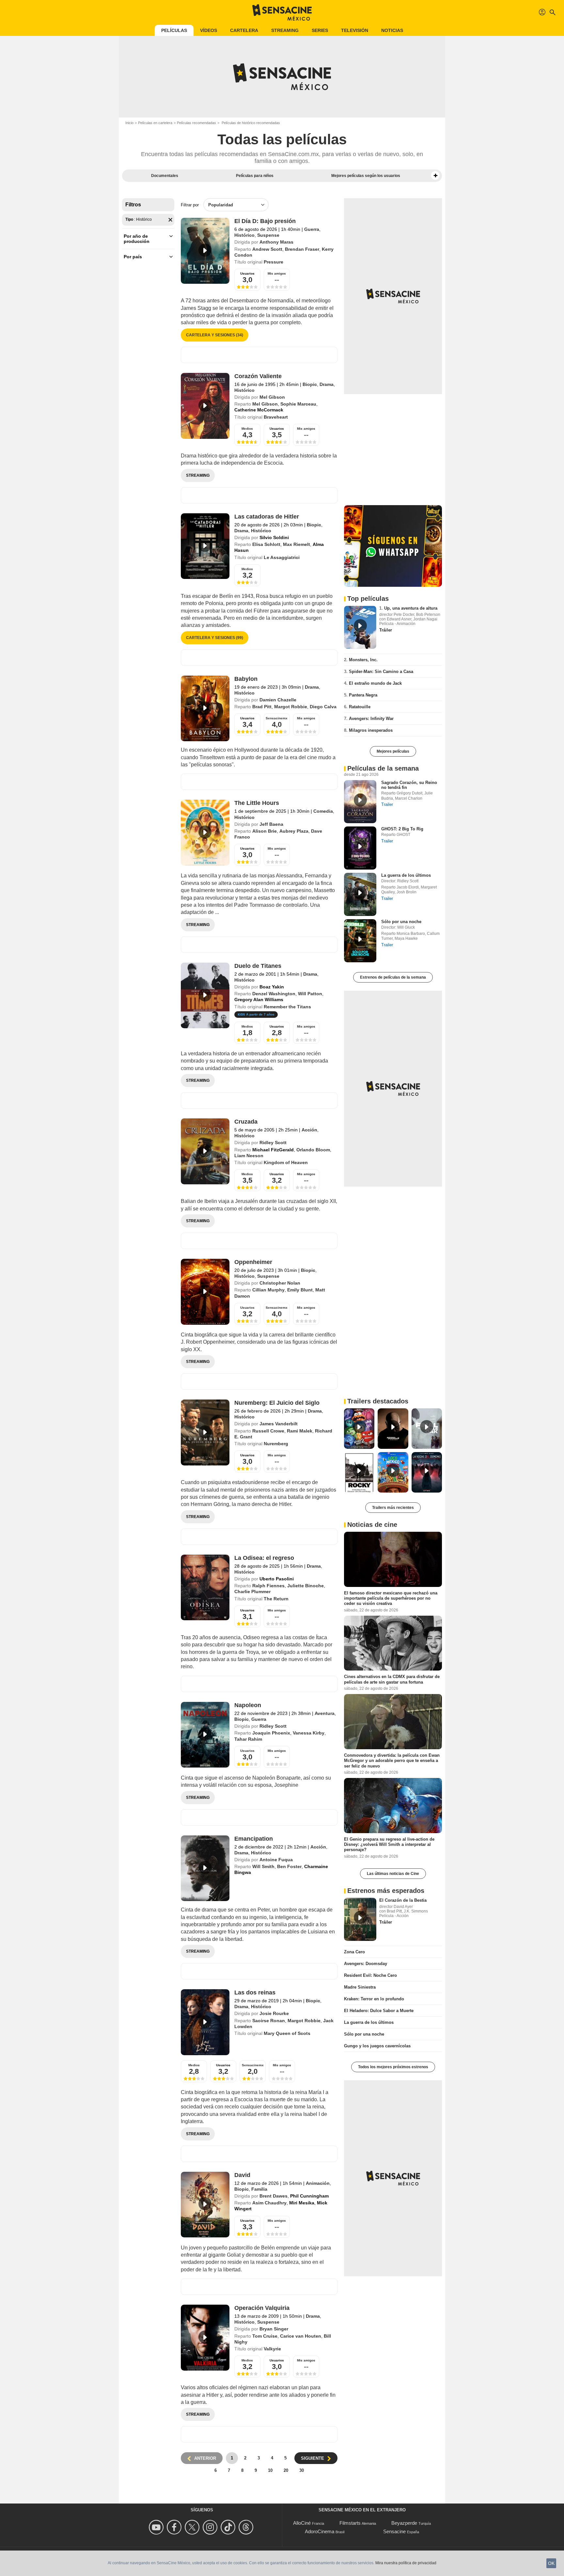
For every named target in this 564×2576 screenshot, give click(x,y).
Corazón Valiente (258, 376)
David (242, 2175)
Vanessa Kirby (309, 1733)
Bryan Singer (274, 2329)
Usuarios (247, 1308)
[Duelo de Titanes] (205, 996)
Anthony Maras (276, 242)
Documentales (165, 176)
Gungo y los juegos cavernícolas (377, 2046)
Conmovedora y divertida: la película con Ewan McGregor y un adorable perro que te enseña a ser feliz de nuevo (392, 1761)
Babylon (246, 679)
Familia (259, 2189)
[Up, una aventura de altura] (360, 627)
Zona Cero (354, 1952)
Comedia (323, 811)
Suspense (268, 235)
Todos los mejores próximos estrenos (393, 2067)
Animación (318, 2183)
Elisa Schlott (266, 544)
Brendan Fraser (302, 249)
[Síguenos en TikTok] (229, 2527)
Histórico (244, 235)
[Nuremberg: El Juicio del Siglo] (205, 1432)
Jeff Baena (271, 824)
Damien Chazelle (278, 700)
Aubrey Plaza (294, 831)
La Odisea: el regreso (264, 1558)
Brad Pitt (262, 707)
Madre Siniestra (360, 1987)
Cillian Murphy (268, 1290)
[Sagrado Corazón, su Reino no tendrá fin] (360, 802)
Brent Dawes (274, 2196)
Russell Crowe (268, 1431)
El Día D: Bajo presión (265, 221)
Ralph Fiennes (268, 1586)
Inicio (129, 123)
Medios (247, 429)
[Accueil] (282, 12)
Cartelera (244, 30)
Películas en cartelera (155, 123)
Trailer (387, 804)
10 (270, 2470)
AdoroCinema (320, 2531)
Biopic (310, 384)
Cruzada (246, 1122)
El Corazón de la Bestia (403, 1900)
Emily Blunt (300, 1290)
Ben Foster (289, 1866)
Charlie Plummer (252, 1592)
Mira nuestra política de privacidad (406, 2563)
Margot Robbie (291, 707)
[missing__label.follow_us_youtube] (157, 2527)
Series (320, 30)
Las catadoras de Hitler (267, 517)
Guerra (312, 229)
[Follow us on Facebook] (175, 2527)
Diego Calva (323, 707)
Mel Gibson (272, 397)
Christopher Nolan (280, 1283)
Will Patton (310, 994)
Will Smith (263, 1866)
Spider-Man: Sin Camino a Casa (381, 672)
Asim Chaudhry (269, 2203)
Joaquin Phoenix (271, 1733)
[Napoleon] (205, 1735)
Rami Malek (300, 1431)
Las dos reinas (255, 1992)
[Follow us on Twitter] (193, 2527)
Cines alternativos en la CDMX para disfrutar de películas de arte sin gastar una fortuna (392, 1679)
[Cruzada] (205, 1151)
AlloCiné (302, 2523)
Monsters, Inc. (363, 660)
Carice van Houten (301, 2336)
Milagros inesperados (371, 730)
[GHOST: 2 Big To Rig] (360, 848)
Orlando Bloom (313, 1150)
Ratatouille (360, 707)
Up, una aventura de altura (411, 608)
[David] (205, 2205)
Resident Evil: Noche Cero (370, 1975)
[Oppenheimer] (205, 1292)
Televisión (355, 30)
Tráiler (386, 630)
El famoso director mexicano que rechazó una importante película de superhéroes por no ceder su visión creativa (391, 1598)
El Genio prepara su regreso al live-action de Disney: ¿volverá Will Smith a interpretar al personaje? (389, 1845)
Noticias (392, 30)
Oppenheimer (253, 1262)
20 (286, 2470)
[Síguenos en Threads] (247, 2527)
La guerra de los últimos (406, 875)
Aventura (325, 1713)
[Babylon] (205, 709)
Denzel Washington (274, 994)
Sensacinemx (277, 718)
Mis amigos (277, 273)
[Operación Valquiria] (205, 2338)
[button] (435, 176)
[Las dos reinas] (205, 2022)
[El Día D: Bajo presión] (205, 251)
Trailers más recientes (393, 1508)
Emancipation (254, 1839)
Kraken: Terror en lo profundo (374, 1999)
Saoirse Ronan (269, 2021)
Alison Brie (265, 831)
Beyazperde (404, 2523)
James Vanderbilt (279, 1424)
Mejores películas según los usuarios (366, 176)
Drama (327, 384)
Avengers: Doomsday (366, 1964)
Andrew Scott (267, 249)
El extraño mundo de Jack (375, 683)
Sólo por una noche (401, 922)
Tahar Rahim (248, 1739)
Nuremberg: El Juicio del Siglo (277, 1403)
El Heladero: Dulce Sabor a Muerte (379, 2011)
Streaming (285, 30)
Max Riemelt (297, 544)
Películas (174, 30)
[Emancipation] (205, 1868)
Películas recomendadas (196, 123)
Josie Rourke (274, 2013)
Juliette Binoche (305, 1586)
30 (302, 2470)
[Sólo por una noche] (360, 941)
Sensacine (394, 2531)
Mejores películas (393, 751)
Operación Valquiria (262, 2308)
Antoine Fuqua (276, 1860)
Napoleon (248, 1705)
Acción (309, 1130)
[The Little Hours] (205, 833)
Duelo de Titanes (258, 966)
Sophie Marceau (298, 404)
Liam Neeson (249, 1156)
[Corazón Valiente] (205, 406)
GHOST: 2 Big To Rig (402, 829)
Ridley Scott (273, 1143)
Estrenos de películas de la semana (393, 977)
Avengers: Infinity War (371, 719)
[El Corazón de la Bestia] (360, 1919)
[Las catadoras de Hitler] (205, 546)
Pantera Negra (363, 695)
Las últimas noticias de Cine (393, 1874)
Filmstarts (350, 2523)
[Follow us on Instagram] (211, 2527)
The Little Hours (257, 803)
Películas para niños (255, 176)
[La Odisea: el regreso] (205, 1588)
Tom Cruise (265, 2336)
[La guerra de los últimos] (360, 894)
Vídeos (209, 30)
